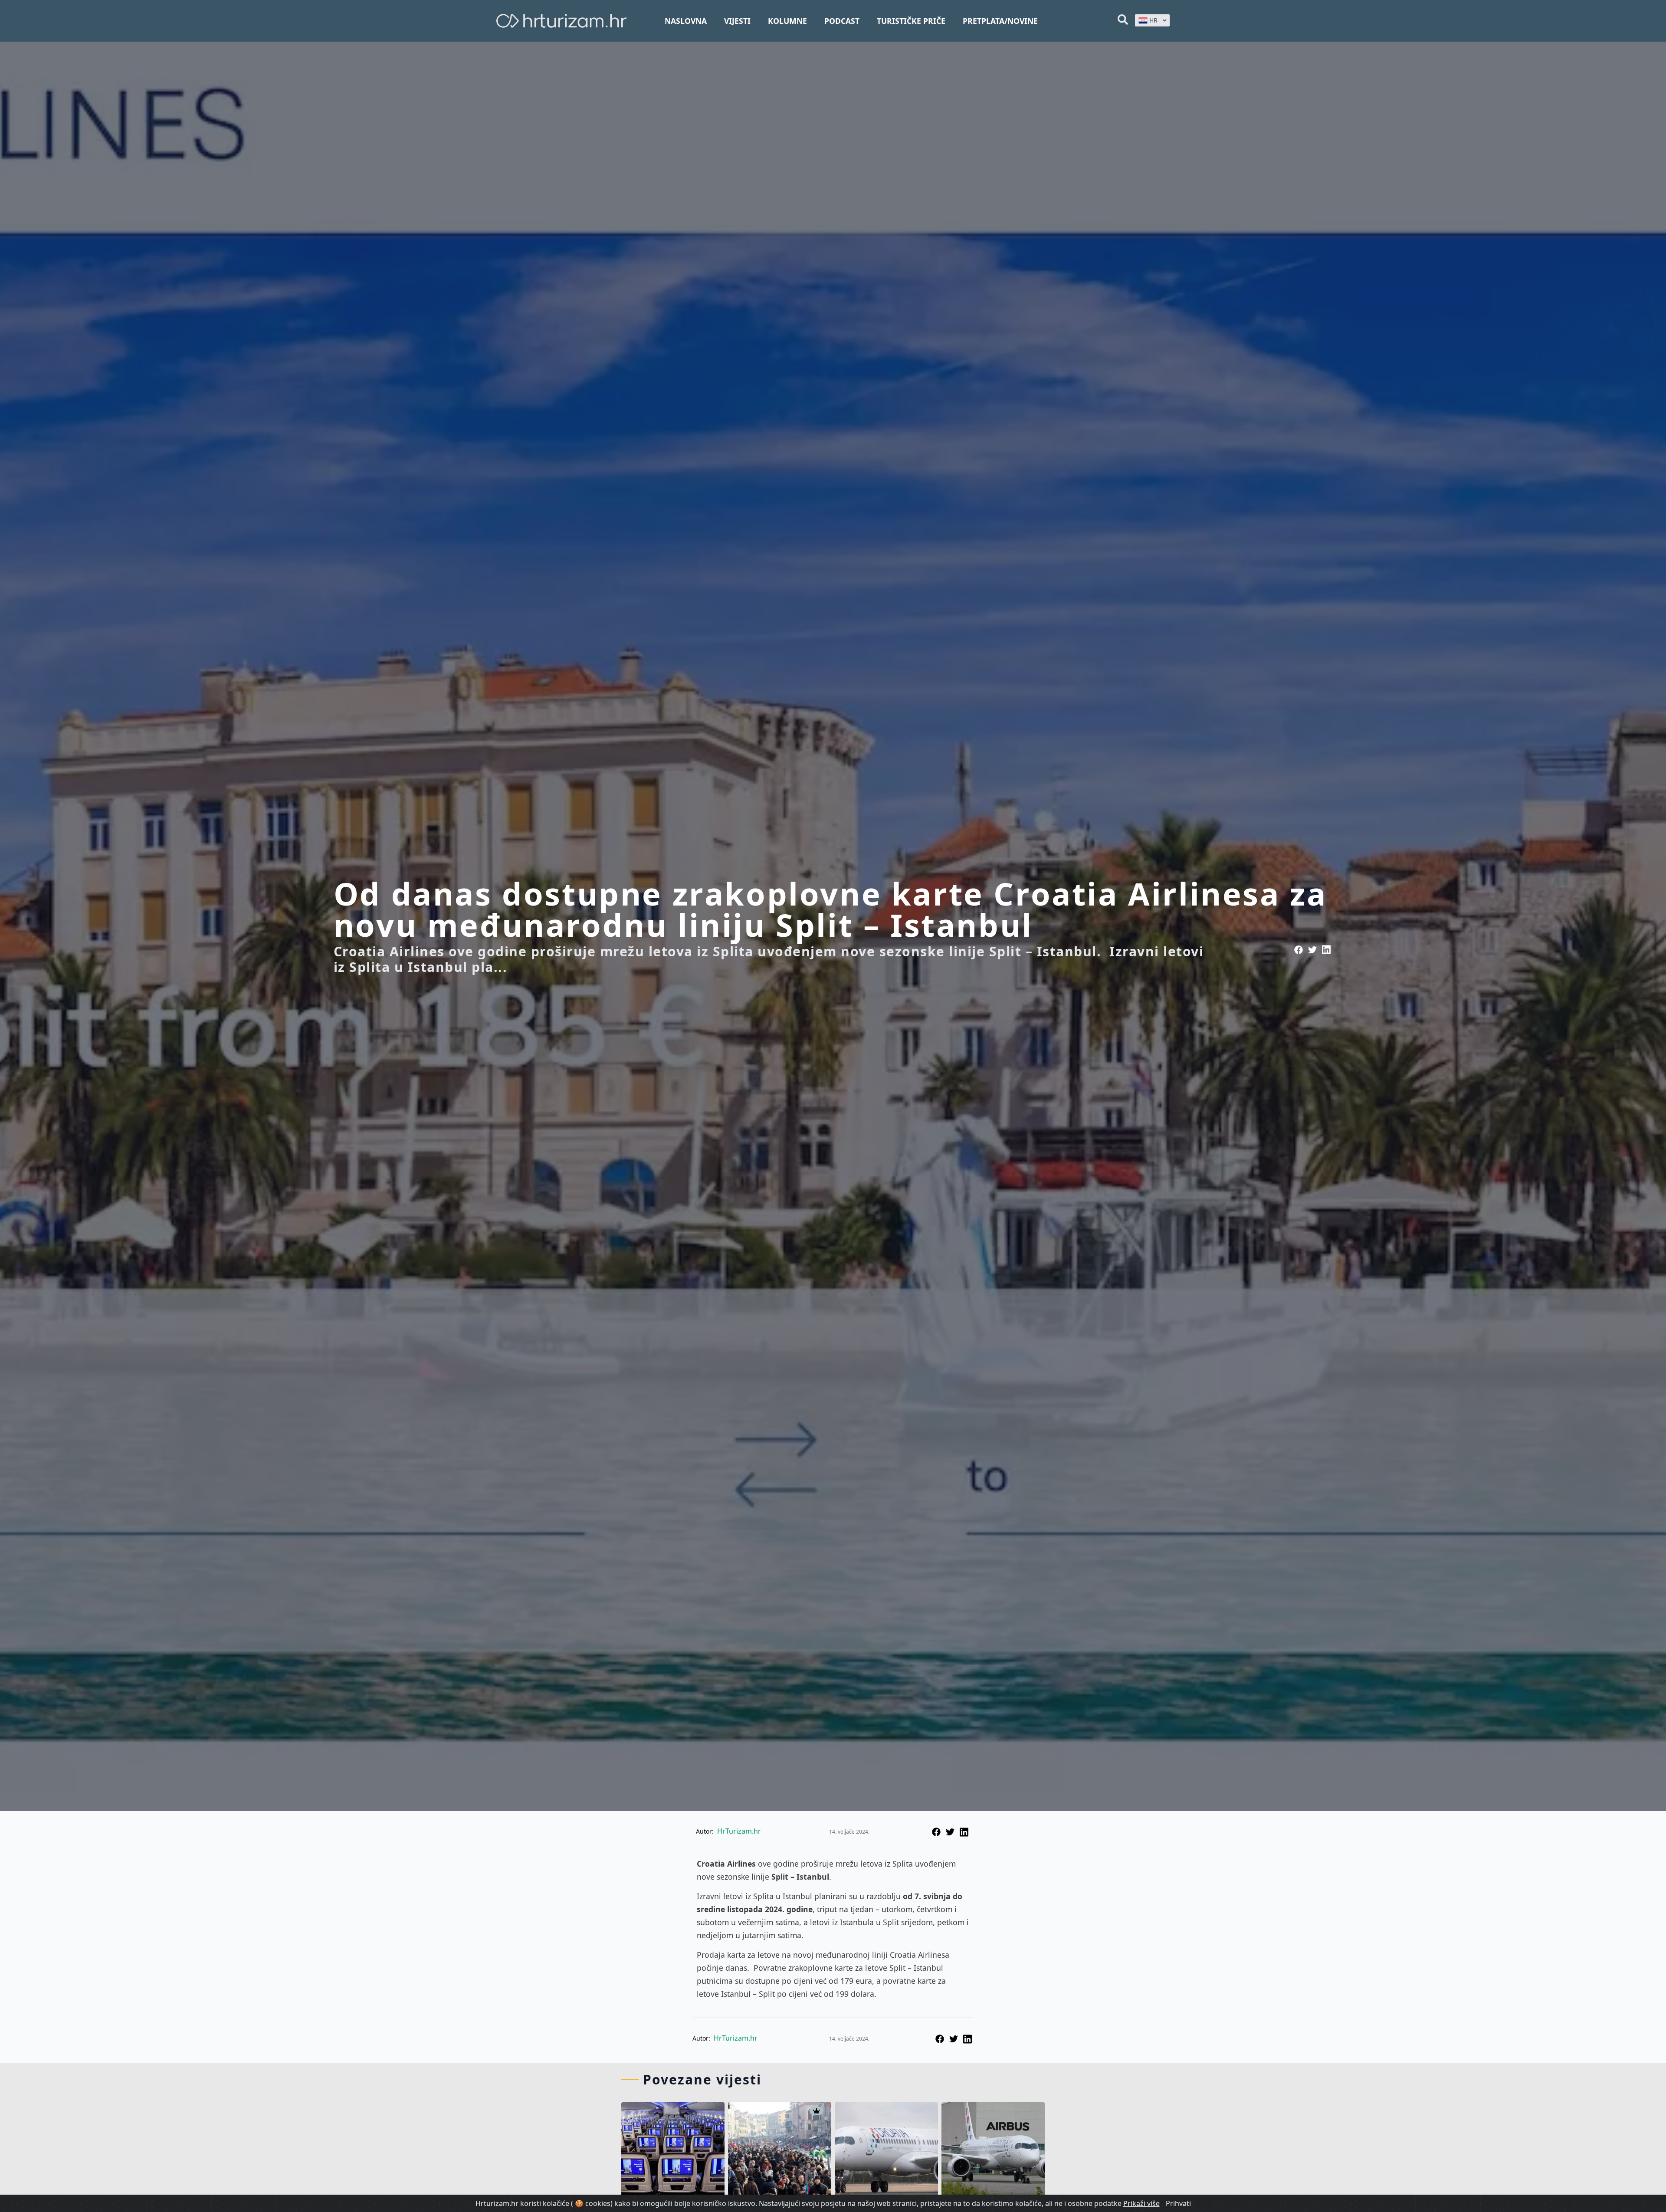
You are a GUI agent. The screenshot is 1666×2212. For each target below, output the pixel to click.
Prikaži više (1141, 2203)
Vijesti (737, 21)
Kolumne (787, 21)
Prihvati (1178, 2203)
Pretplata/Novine (1000, 21)
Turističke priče (911, 21)
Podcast (842, 21)
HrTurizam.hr (739, 1831)
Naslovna (686, 21)
